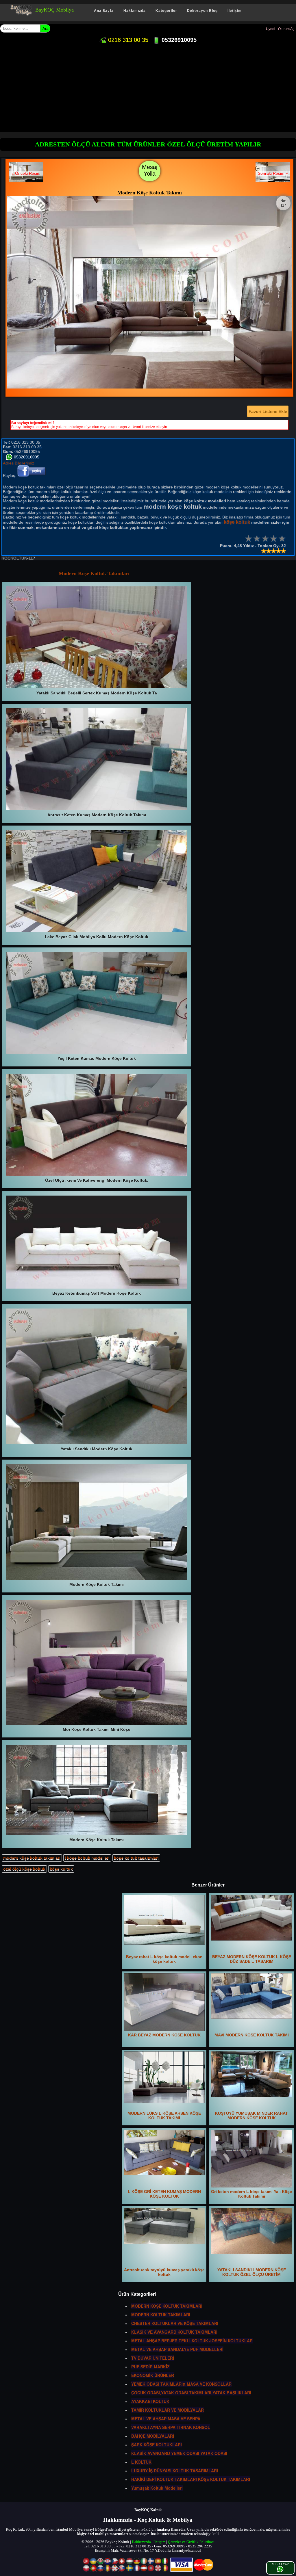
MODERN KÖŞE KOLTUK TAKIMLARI (167, 2306)
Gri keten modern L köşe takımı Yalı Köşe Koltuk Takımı (251, 2194)
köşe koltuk (61, 1869)
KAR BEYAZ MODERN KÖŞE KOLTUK (164, 2035)
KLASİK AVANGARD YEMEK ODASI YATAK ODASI (179, 2453)
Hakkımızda (135, 11)
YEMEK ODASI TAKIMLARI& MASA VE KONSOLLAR (181, 2384)
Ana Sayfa (104, 11)
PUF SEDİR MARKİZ (150, 2367)
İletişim (235, 11)
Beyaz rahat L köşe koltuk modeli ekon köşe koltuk (164, 1959)
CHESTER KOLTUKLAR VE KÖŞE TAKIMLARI (175, 2323)
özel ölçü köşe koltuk (24, 1869)
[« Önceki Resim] (26, 181)
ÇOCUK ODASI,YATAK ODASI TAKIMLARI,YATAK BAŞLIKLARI (191, 2393)
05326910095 (178, 40)
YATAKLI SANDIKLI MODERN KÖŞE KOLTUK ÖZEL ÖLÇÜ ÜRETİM (252, 2272)
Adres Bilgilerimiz (18, 463)
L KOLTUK (141, 2462)
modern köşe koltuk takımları (32, 1858)
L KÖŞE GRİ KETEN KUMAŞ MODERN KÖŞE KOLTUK (164, 2194)
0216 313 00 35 (127, 40)
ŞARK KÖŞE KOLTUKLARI (157, 2445)
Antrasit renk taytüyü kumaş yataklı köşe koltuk (164, 2272)
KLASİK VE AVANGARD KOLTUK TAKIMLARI (174, 2332)
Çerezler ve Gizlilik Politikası (191, 2542)
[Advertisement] (148, 89)
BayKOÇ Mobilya (54, 10)
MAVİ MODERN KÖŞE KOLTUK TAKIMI (252, 2035)
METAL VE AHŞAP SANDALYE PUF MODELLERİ (177, 2349)
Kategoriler (166, 11)
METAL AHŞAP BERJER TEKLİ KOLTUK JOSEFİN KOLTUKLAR (192, 2341)
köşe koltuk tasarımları (136, 1858)
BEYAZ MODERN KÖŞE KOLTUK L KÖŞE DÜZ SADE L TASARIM (252, 1959)
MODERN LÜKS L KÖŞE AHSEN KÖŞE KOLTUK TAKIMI (164, 2116)
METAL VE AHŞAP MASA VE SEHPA (166, 2419)
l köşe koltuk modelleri (87, 1858)
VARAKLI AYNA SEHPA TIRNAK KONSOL (171, 2427)
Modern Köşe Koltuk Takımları (94, 573)
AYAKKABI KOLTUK (150, 2401)
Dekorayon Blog (202, 11)
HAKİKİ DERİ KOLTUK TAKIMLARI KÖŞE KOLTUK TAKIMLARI (191, 2479)
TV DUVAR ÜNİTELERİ (153, 2358)
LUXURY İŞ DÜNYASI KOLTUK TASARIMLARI (175, 2471)
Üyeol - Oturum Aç (280, 29)
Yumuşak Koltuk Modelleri (157, 2488)
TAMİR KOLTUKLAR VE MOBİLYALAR (168, 2410)
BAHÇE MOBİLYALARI (153, 2436)
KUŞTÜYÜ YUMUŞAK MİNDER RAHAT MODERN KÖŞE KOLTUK (251, 2116)
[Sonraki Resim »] (273, 181)
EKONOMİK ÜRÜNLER (153, 2375)
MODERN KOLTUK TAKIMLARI (161, 2315)
